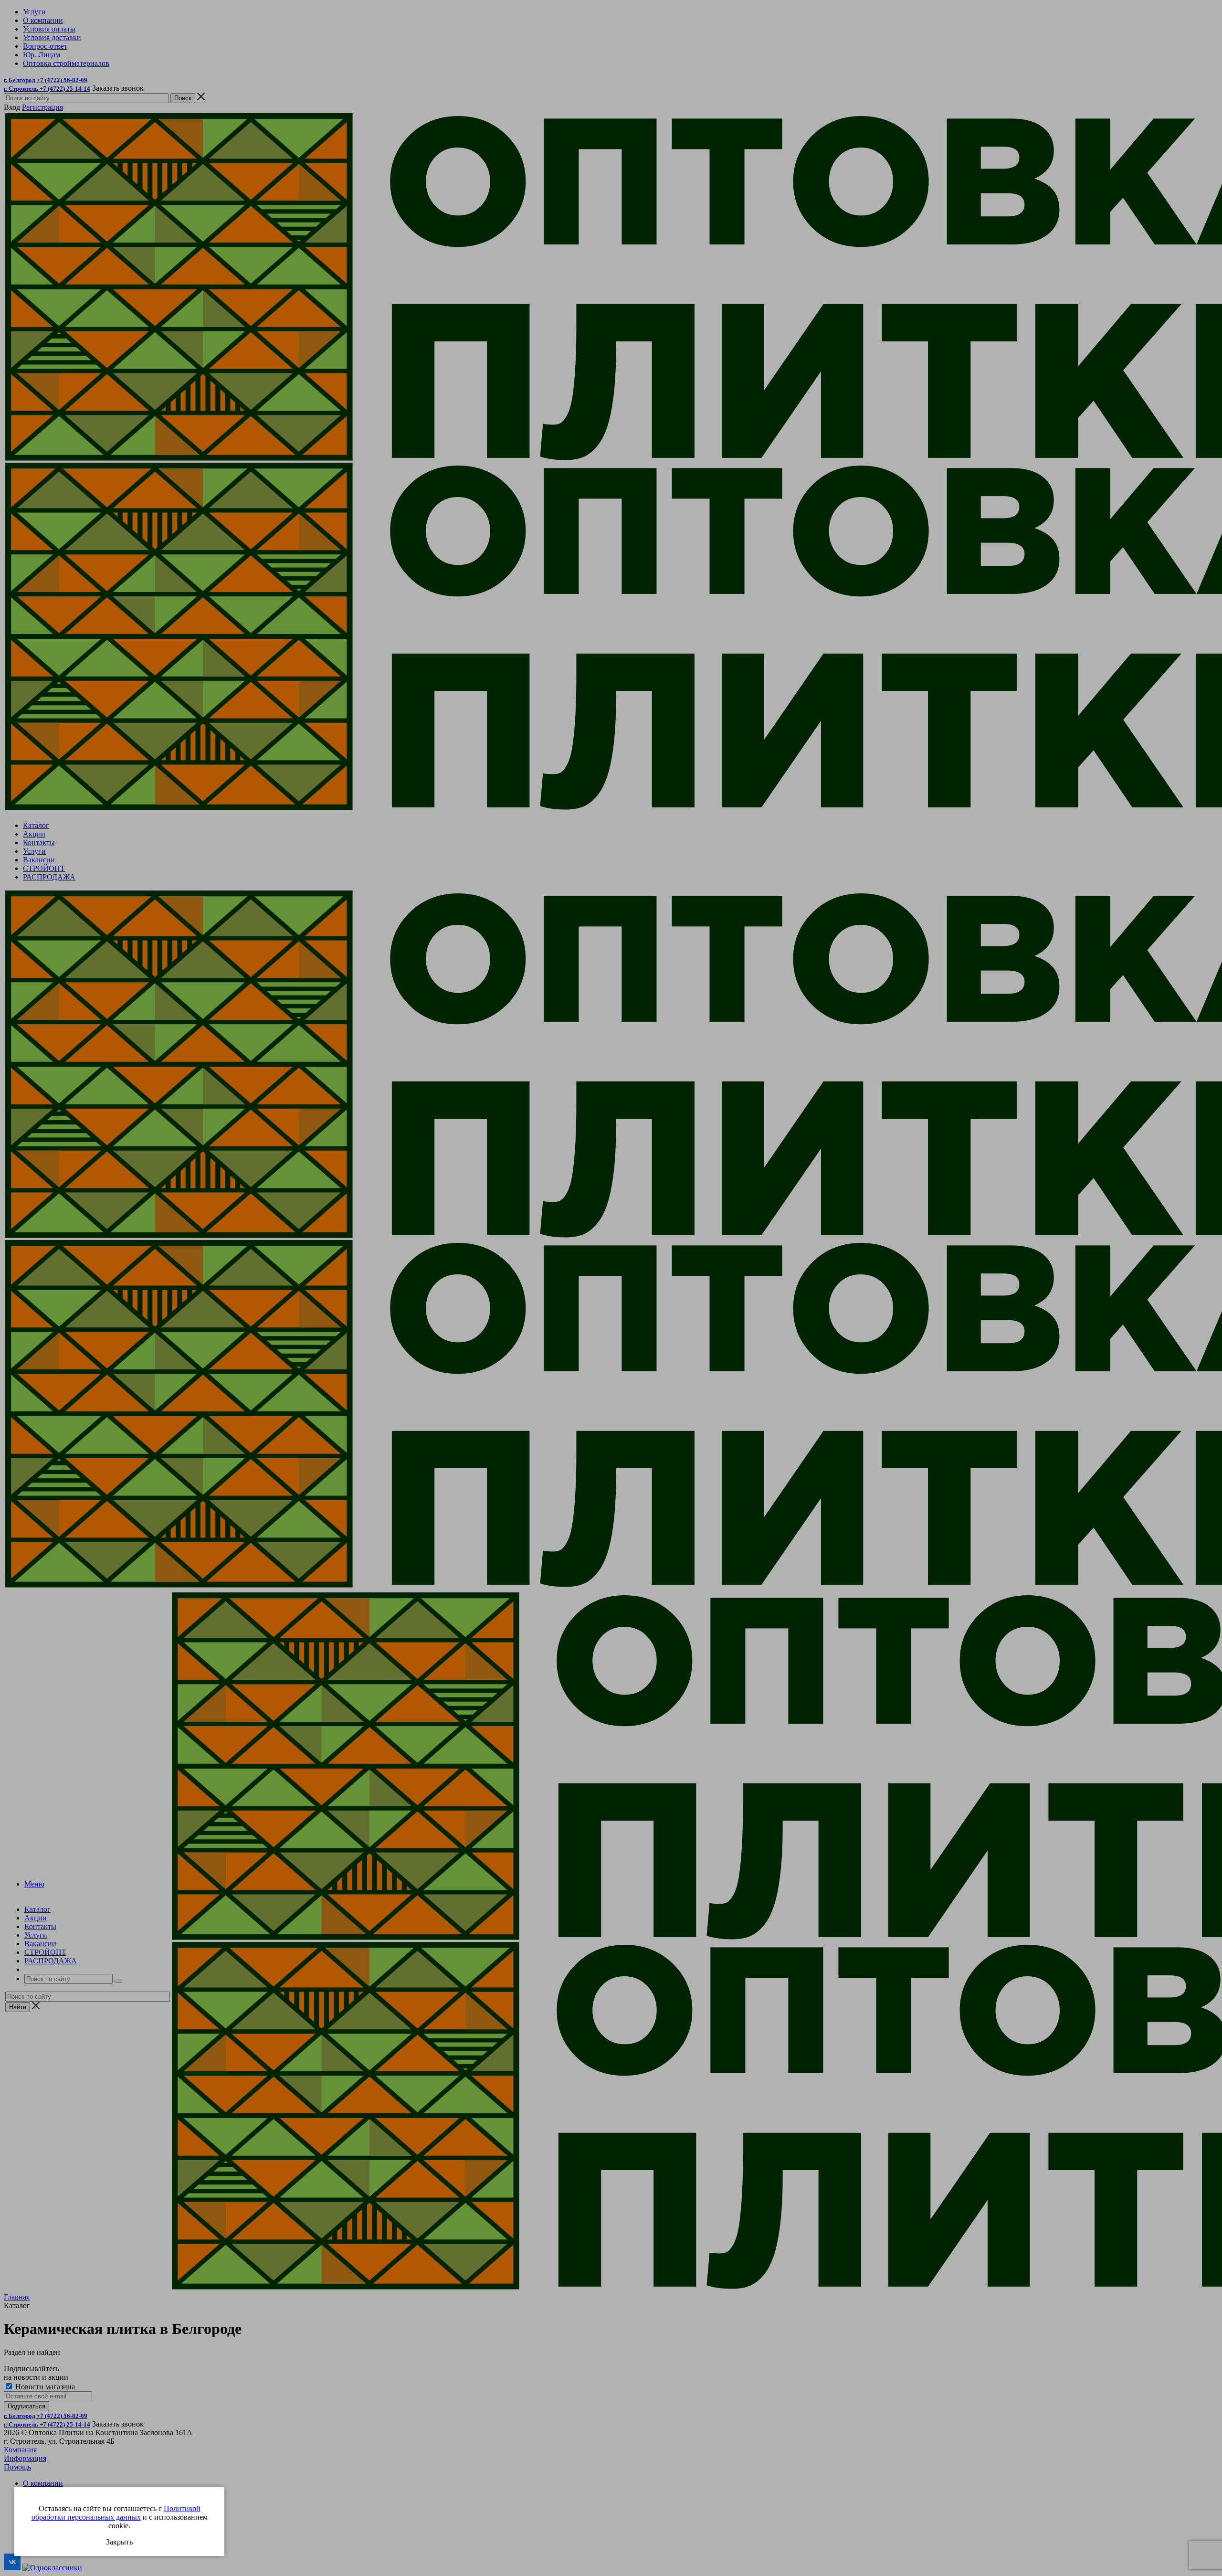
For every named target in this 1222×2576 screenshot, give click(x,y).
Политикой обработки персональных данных (116, 2513)
